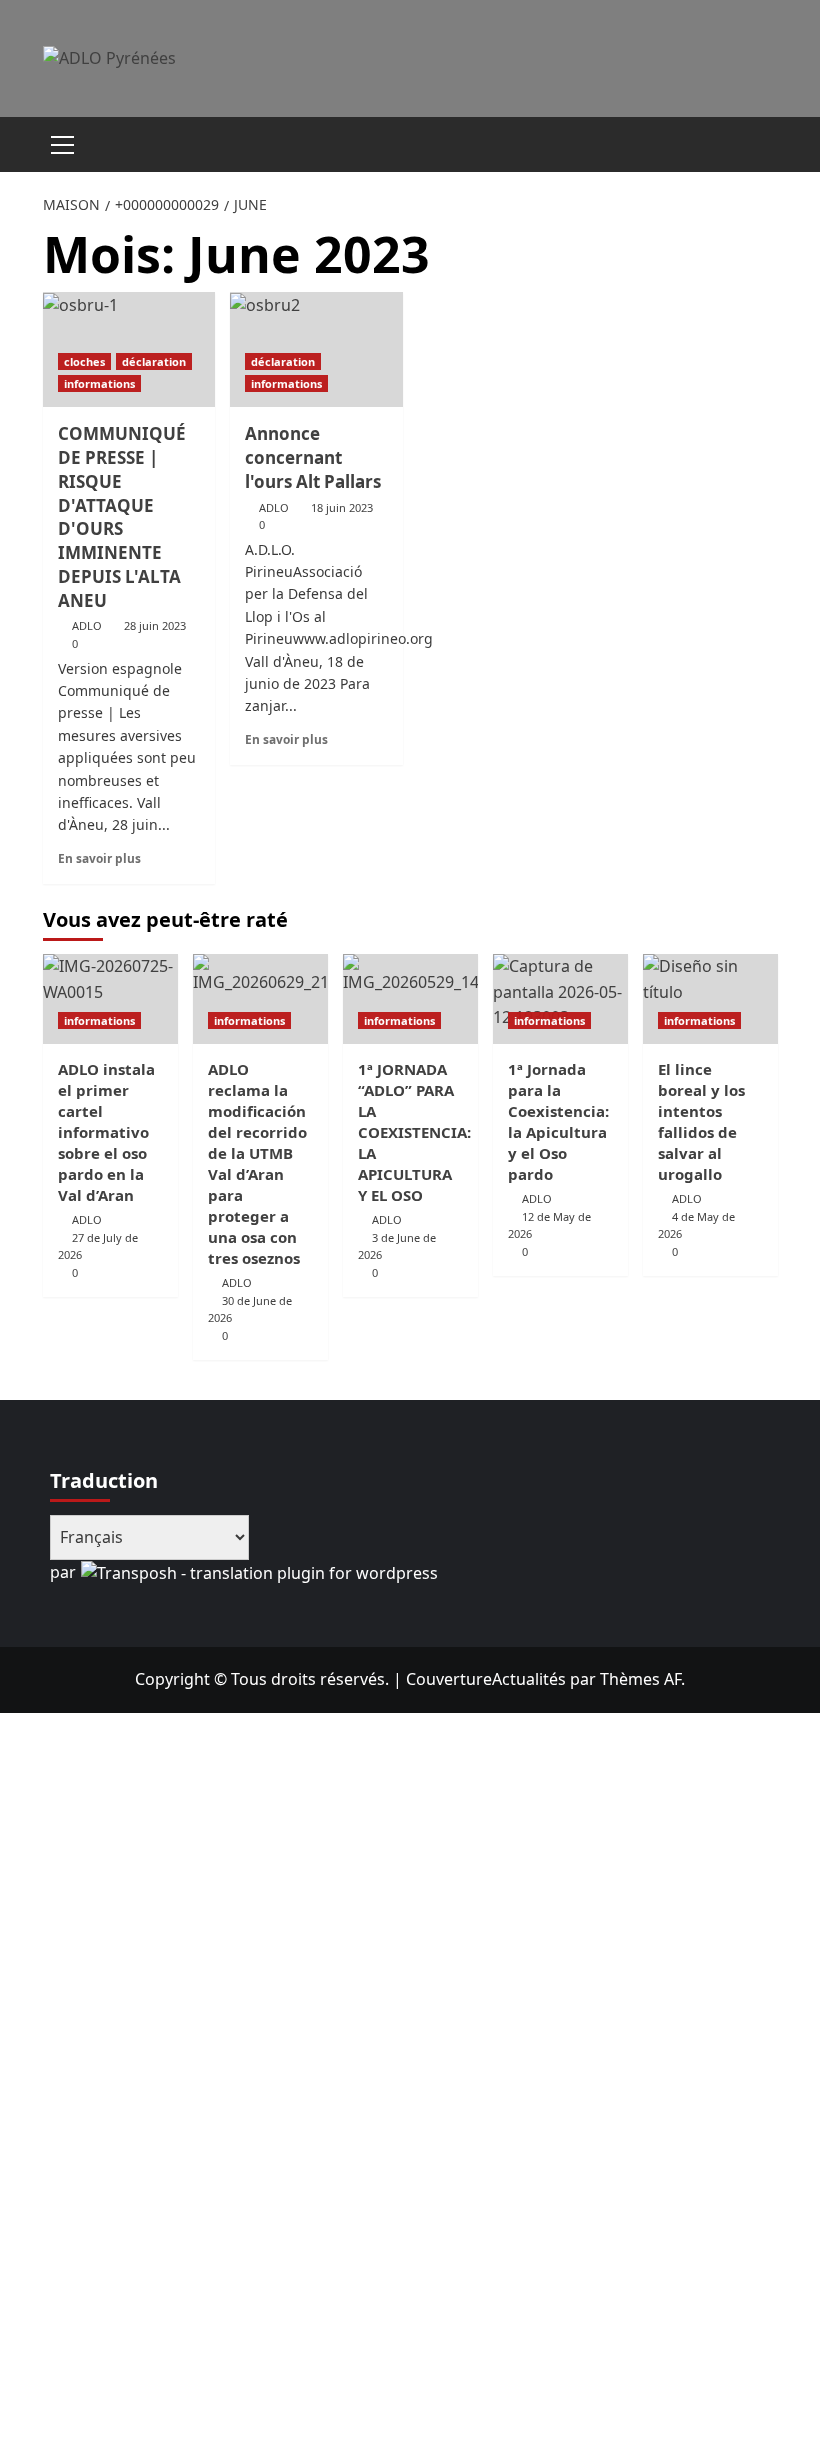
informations (99, 383)
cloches (84, 361)
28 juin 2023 (155, 625)
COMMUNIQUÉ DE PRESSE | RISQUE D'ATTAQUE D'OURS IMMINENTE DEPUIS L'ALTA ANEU (122, 517)
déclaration (154, 361)
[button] (63, 142)
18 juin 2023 (342, 507)
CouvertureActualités (486, 1679)
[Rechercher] (755, 141)
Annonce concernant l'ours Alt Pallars (313, 457)
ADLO (87, 625)
